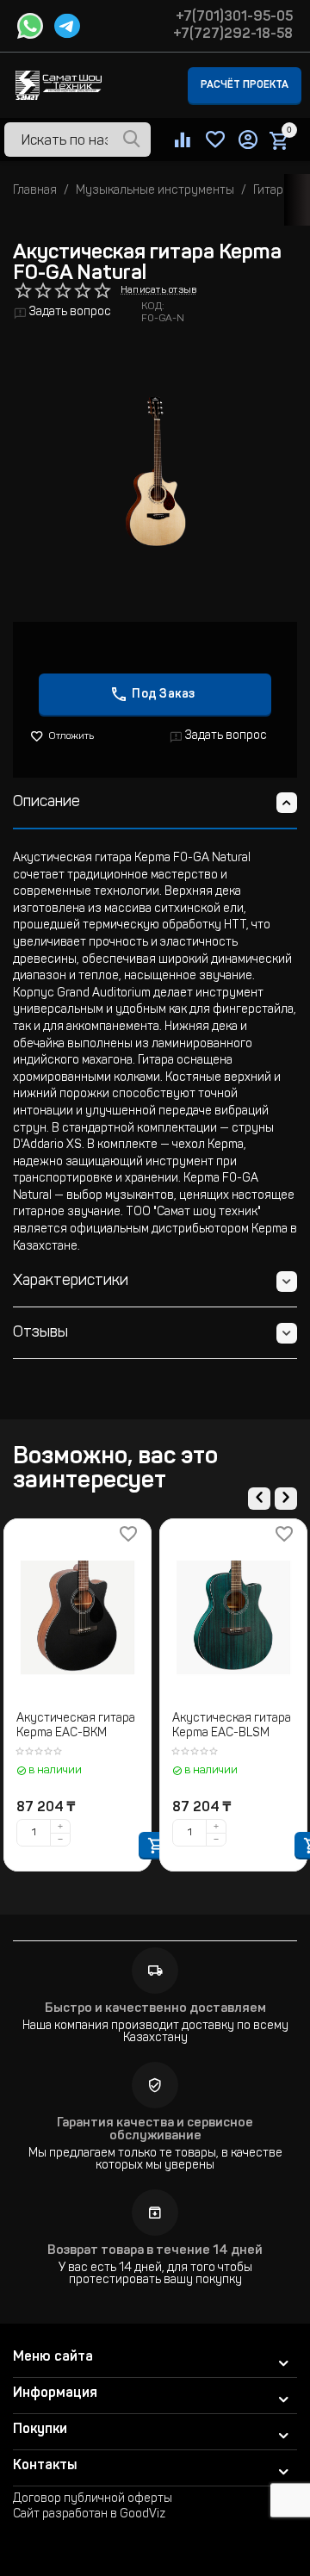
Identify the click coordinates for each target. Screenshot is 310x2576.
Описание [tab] (46, 803)
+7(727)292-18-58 (233, 34)
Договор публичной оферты (93, 2499)
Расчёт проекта (245, 85)
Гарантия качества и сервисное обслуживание (155, 2130)
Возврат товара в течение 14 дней (155, 2251)
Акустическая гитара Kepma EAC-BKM (76, 1726)
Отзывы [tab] (40, 1333)
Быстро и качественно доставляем (155, 2009)
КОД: (153, 307)
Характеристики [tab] (71, 1282)
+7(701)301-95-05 (234, 17)
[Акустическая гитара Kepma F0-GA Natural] (155, 471)
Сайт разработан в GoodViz (89, 2515)
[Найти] (132, 140)
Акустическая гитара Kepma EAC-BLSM (232, 1726)
